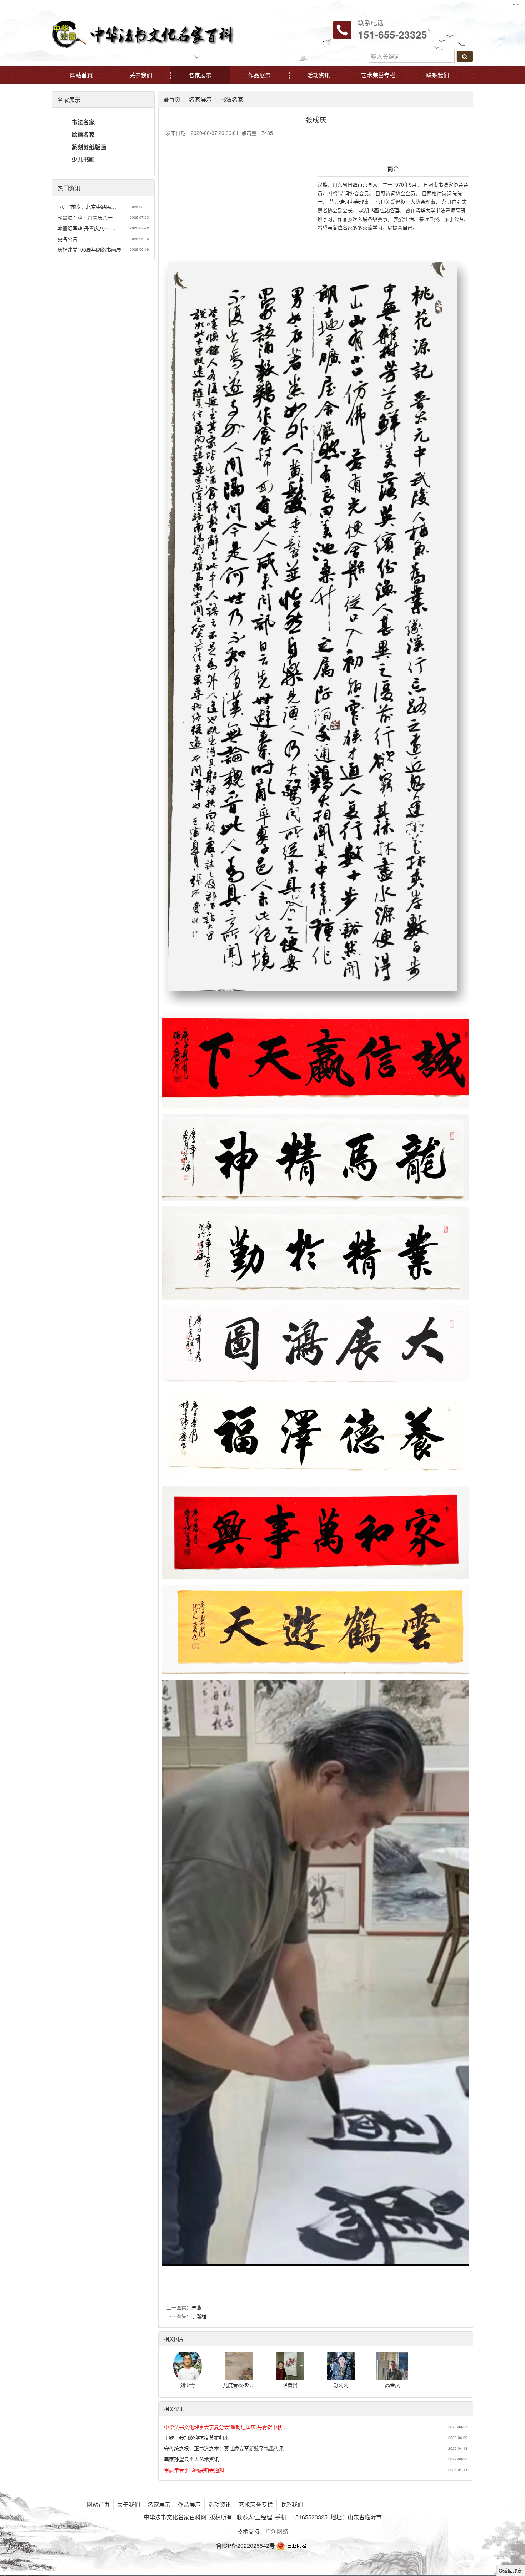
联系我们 (437, 75)
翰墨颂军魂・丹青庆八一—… (90, 217)
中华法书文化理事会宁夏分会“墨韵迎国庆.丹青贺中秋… (226, 2427)
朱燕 (196, 2307)
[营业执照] (293, 2545)
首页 (175, 99)
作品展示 (259, 75)
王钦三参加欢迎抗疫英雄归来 (196, 2438)
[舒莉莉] (341, 2377)
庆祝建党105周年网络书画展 (89, 249)
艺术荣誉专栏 (378, 75)
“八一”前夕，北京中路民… (87, 207)
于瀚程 (199, 2316)
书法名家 (232, 99)
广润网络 (277, 2531)
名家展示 (200, 75)
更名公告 (67, 239)
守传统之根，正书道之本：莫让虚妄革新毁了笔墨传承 (224, 2448)
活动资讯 (319, 75)
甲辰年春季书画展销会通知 (194, 2470)
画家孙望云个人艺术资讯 (191, 2459)
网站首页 (81, 75)
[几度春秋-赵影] (239, 2377)
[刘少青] (187, 2377)
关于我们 (141, 75)
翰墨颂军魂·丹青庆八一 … (86, 228)
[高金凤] (392, 2377)
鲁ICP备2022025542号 (246, 2545)
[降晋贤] (290, 2377)
